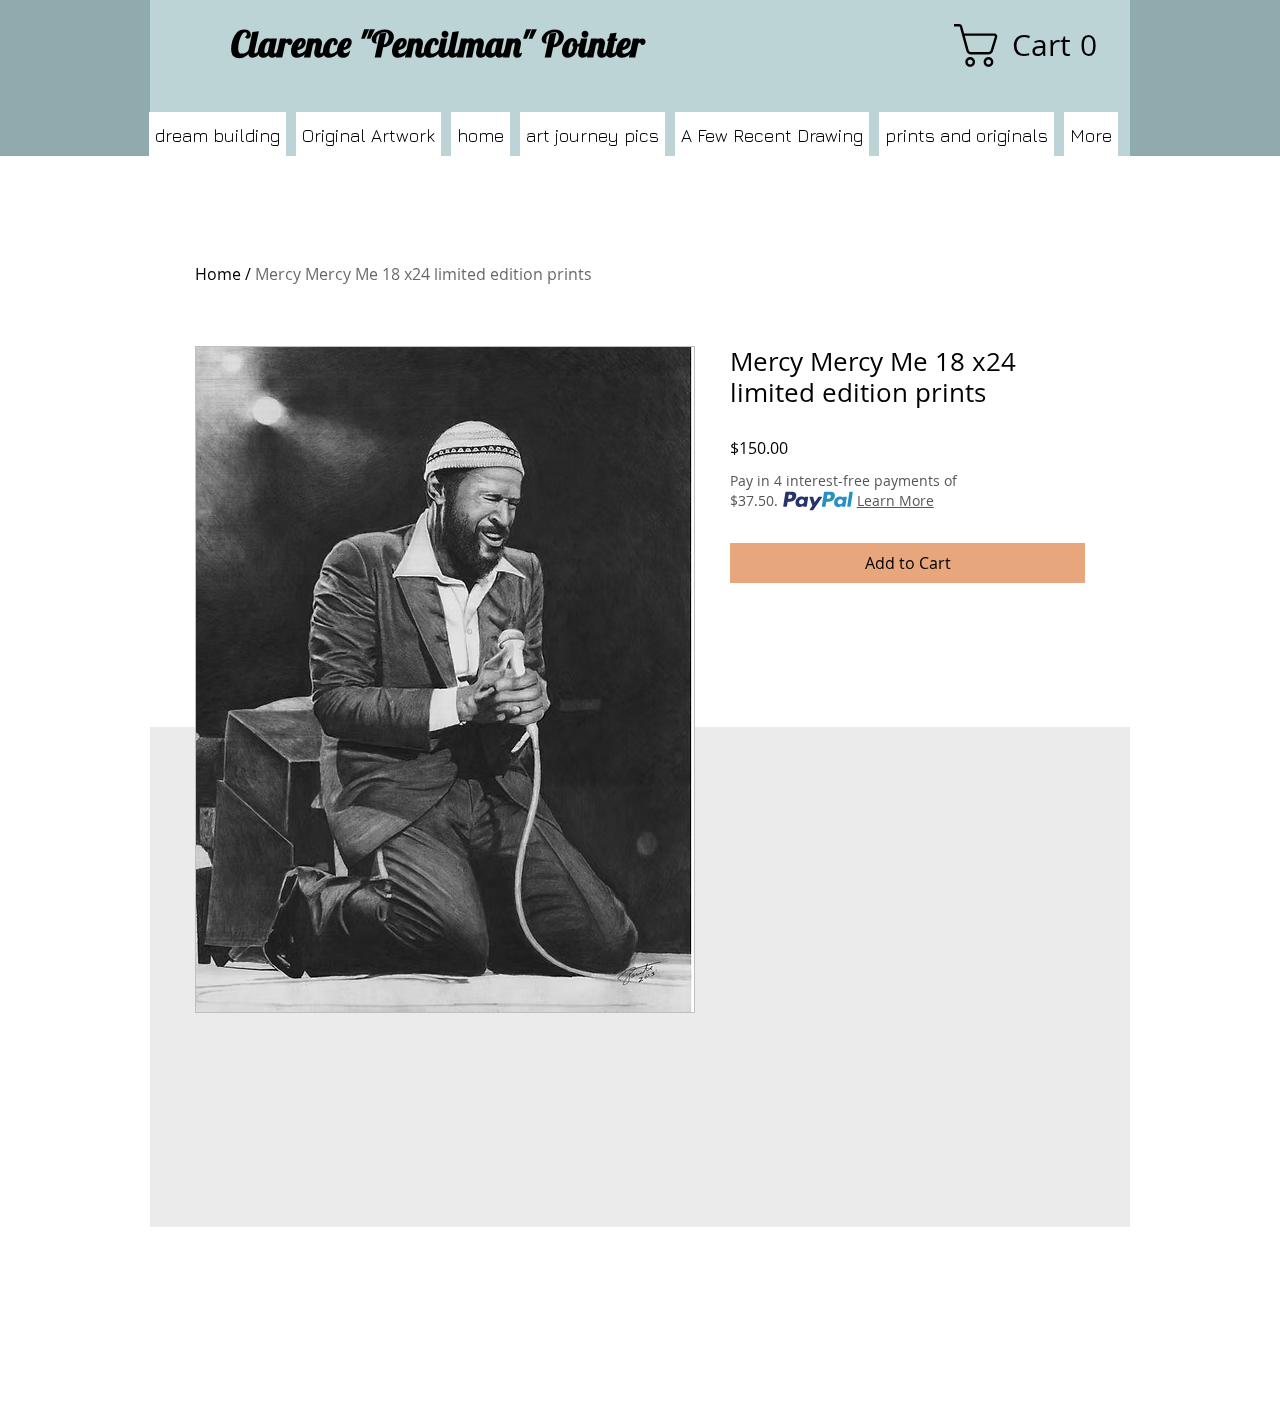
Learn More (895, 500)
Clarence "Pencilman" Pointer (438, 43)
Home (218, 274)
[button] (1035, 45)
